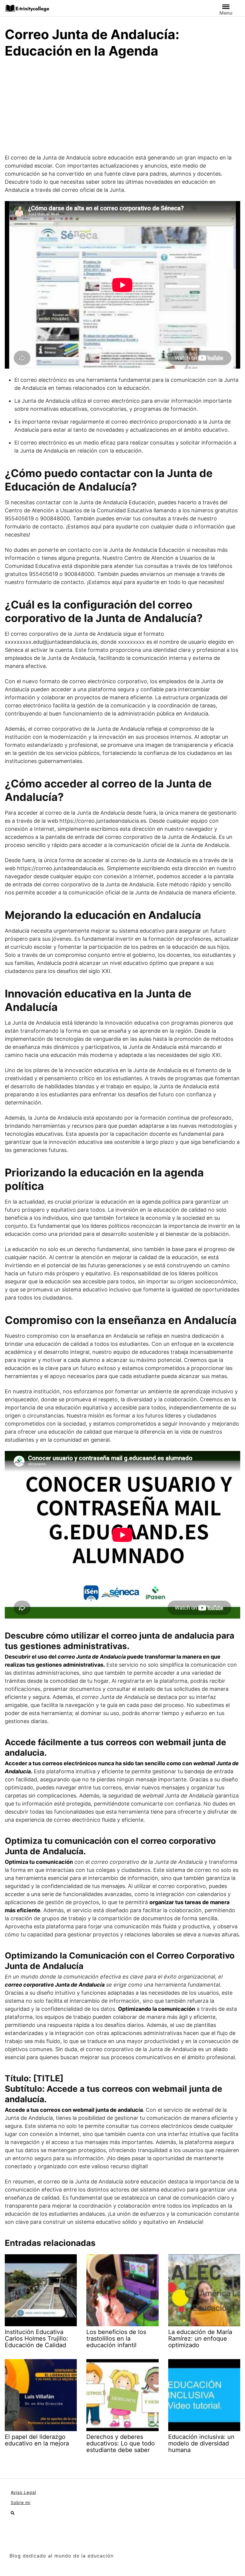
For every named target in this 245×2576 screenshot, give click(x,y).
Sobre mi (21, 2502)
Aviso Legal (23, 2492)
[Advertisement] (122, 109)
